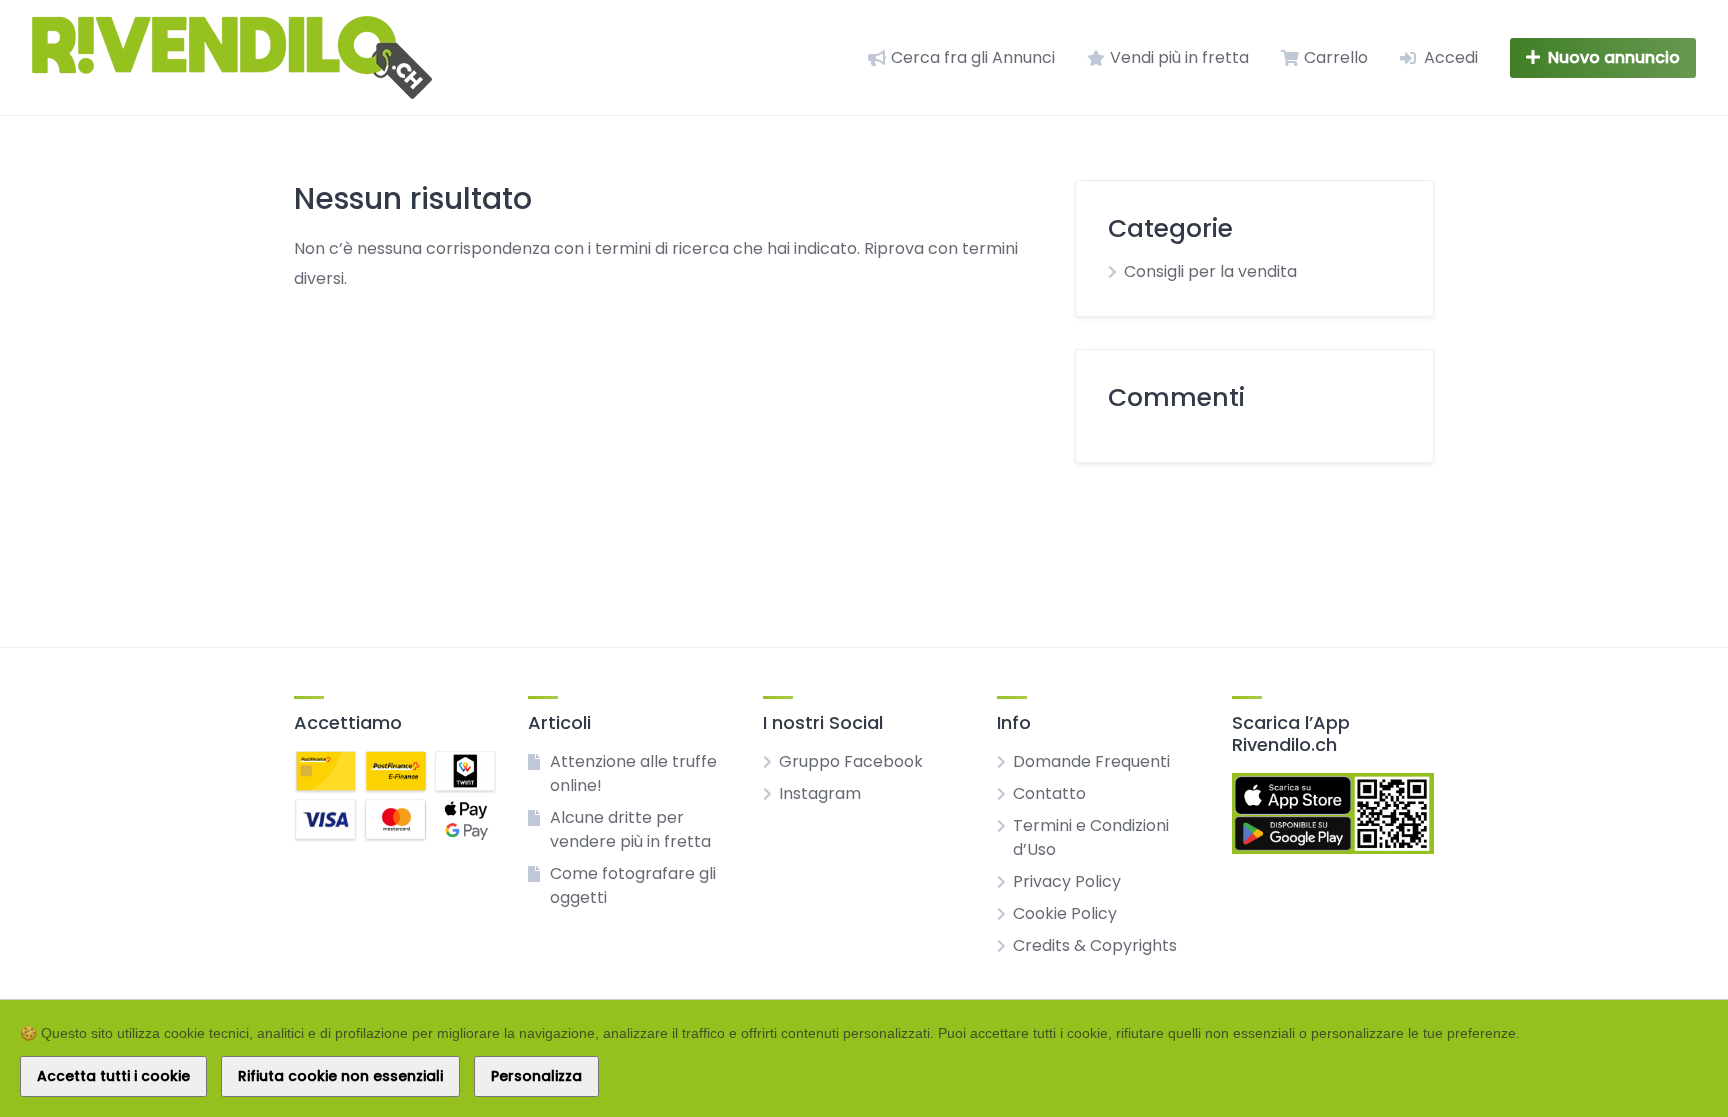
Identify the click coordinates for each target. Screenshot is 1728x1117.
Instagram (820, 793)
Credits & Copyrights (1095, 945)
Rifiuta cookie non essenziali (340, 1076)
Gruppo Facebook (851, 761)
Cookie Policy (1065, 913)
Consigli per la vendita (1210, 271)
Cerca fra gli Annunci (973, 57)
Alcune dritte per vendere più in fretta (630, 829)
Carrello (1336, 57)
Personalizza (536, 1076)
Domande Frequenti (1091, 761)
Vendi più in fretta (1179, 57)
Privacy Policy (1067, 881)
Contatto (1049, 793)
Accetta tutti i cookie (113, 1076)
